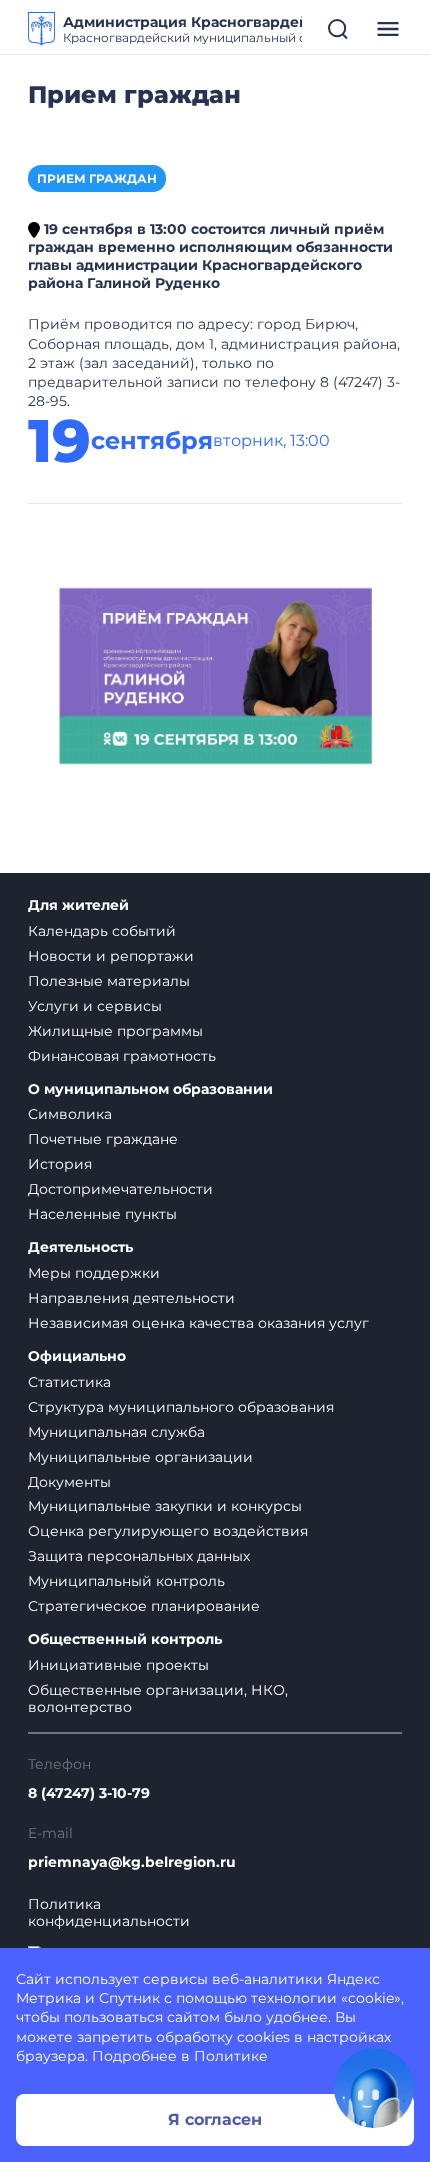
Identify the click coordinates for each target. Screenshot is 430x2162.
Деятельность (80, 1247)
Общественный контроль (125, 1639)
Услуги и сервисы (95, 1006)
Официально (77, 1356)
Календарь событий (102, 931)
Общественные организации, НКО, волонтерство (158, 1698)
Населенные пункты (102, 1214)
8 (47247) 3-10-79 (89, 1793)
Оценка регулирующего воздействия (168, 1531)
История (60, 1164)
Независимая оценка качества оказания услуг (198, 1323)
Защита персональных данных (139, 1556)
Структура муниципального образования (181, 1407)
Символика (70, 1114)
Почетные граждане (103, 1139)
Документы (69, 1482)
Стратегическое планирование (144, 1606)
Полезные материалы (109, 981)
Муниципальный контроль (126, 1581)
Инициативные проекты (118, 1665)
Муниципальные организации (140, 1457)
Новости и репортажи (111, 956)
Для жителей (78, 905)
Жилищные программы (115, 1031)
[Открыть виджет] (374, 2088)
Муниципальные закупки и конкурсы (165, 1506)
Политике (231, 2056)
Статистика (69, 1382)
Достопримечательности (120, 1189)
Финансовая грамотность (122, 1056)
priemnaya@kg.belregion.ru (132, 1862)
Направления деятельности (131, 1298)
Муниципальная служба (116, 1432)
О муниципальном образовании (150, 1089)
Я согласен (215, 2119)
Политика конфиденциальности (109, 1913)
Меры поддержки (94, 1273)
